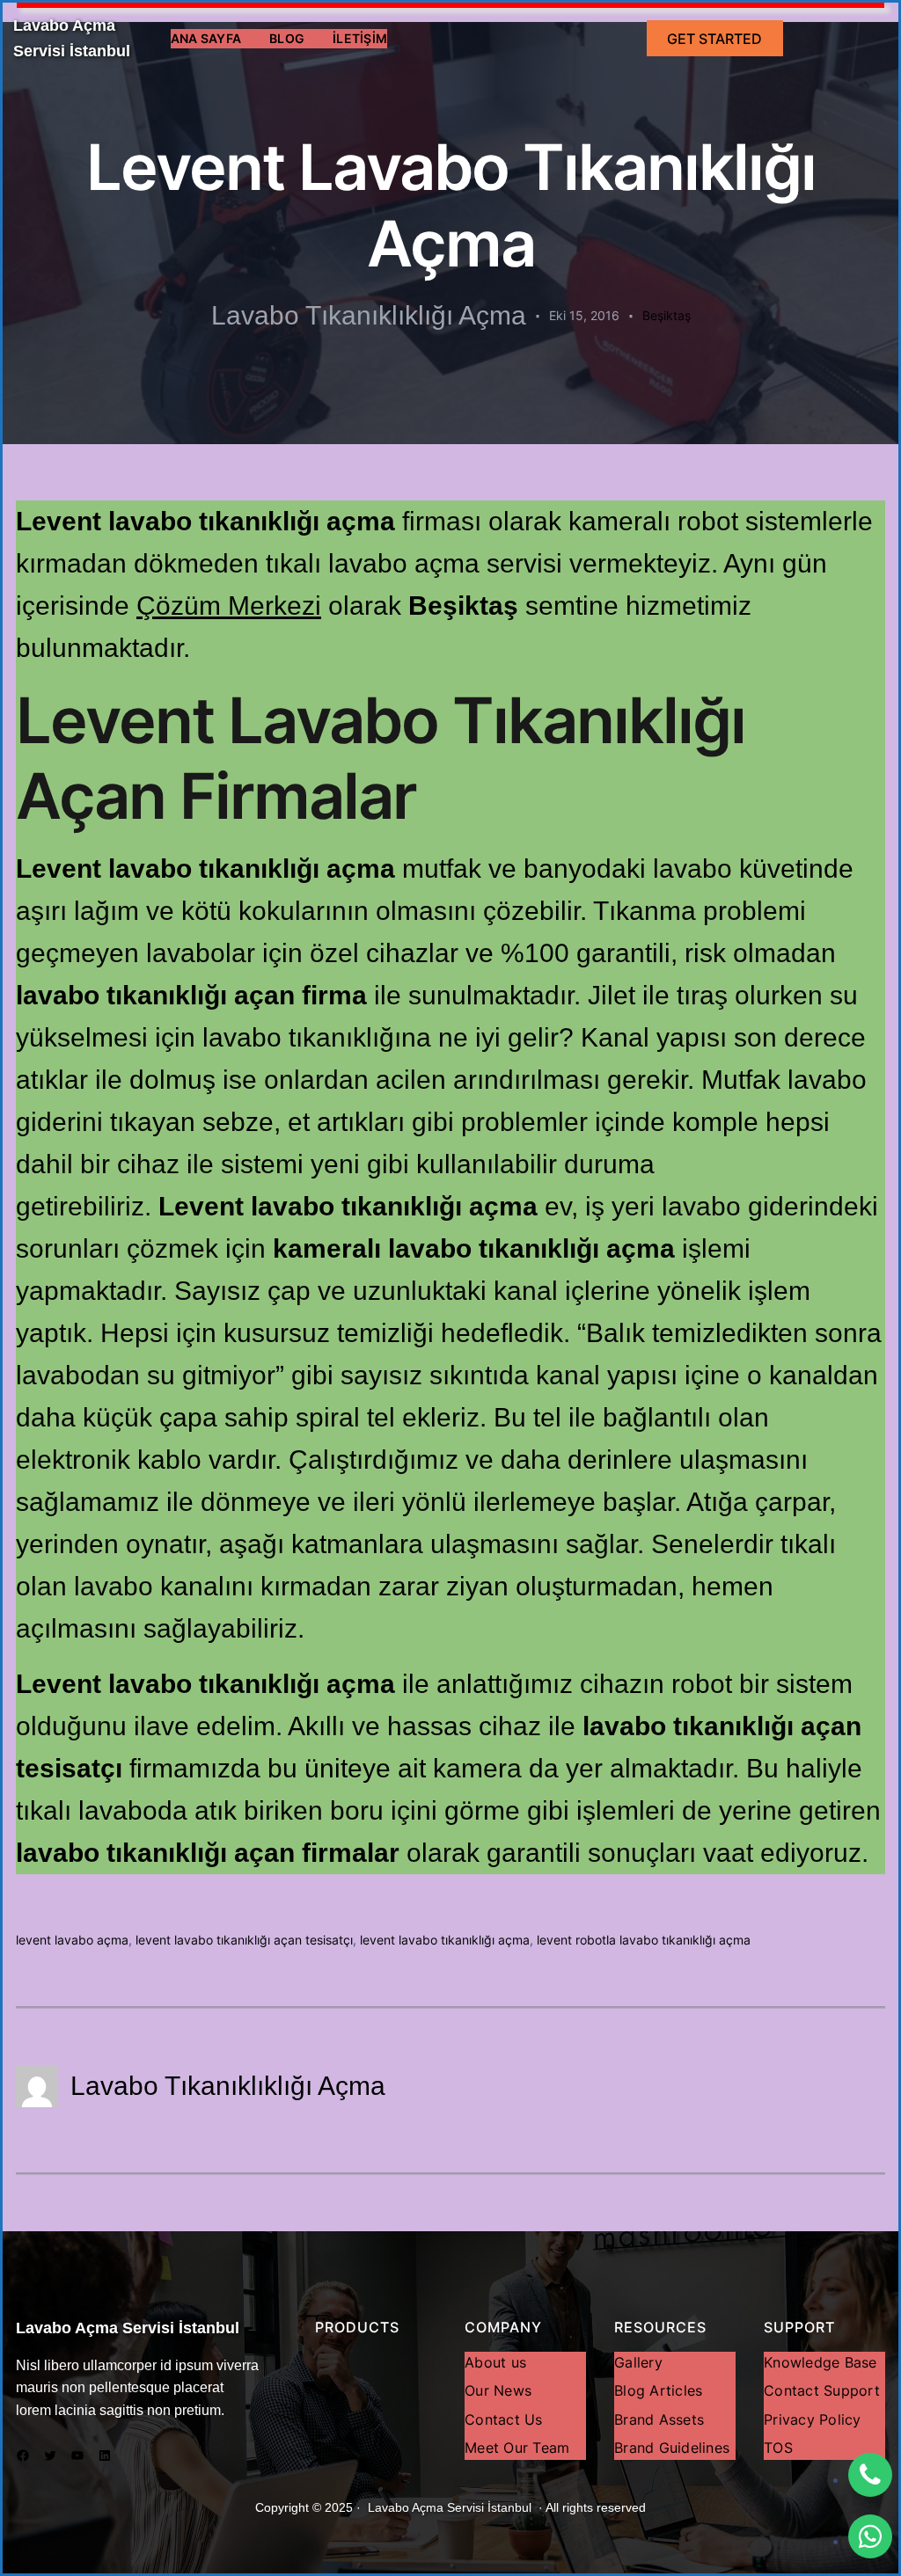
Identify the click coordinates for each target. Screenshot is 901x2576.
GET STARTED (714, 39)
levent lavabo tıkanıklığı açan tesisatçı (244, 1940)
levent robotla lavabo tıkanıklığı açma (644, 1940)
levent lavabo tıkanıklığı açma (445, 1940)
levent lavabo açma (72, 1940)
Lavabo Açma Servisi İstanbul (128, 2328)
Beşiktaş (667, 315)
